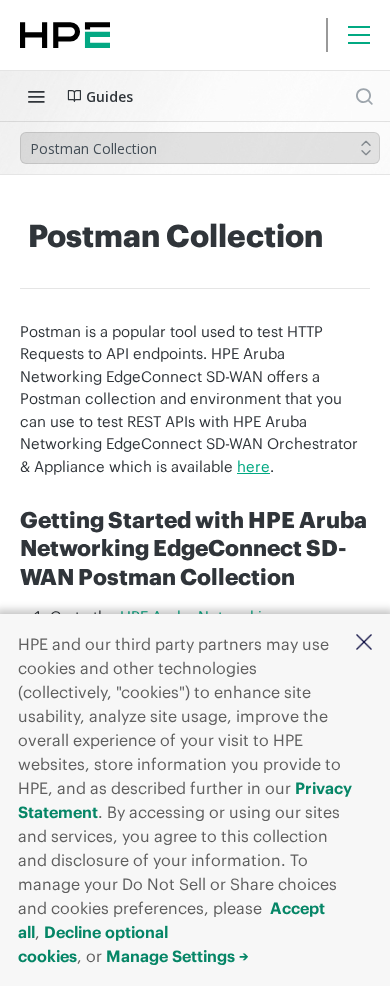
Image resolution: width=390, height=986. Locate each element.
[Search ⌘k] (364, 96)
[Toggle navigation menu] (36, 96)
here (253, 466)
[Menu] (359, 35)
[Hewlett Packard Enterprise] (65, 35)
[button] (364, 643)
